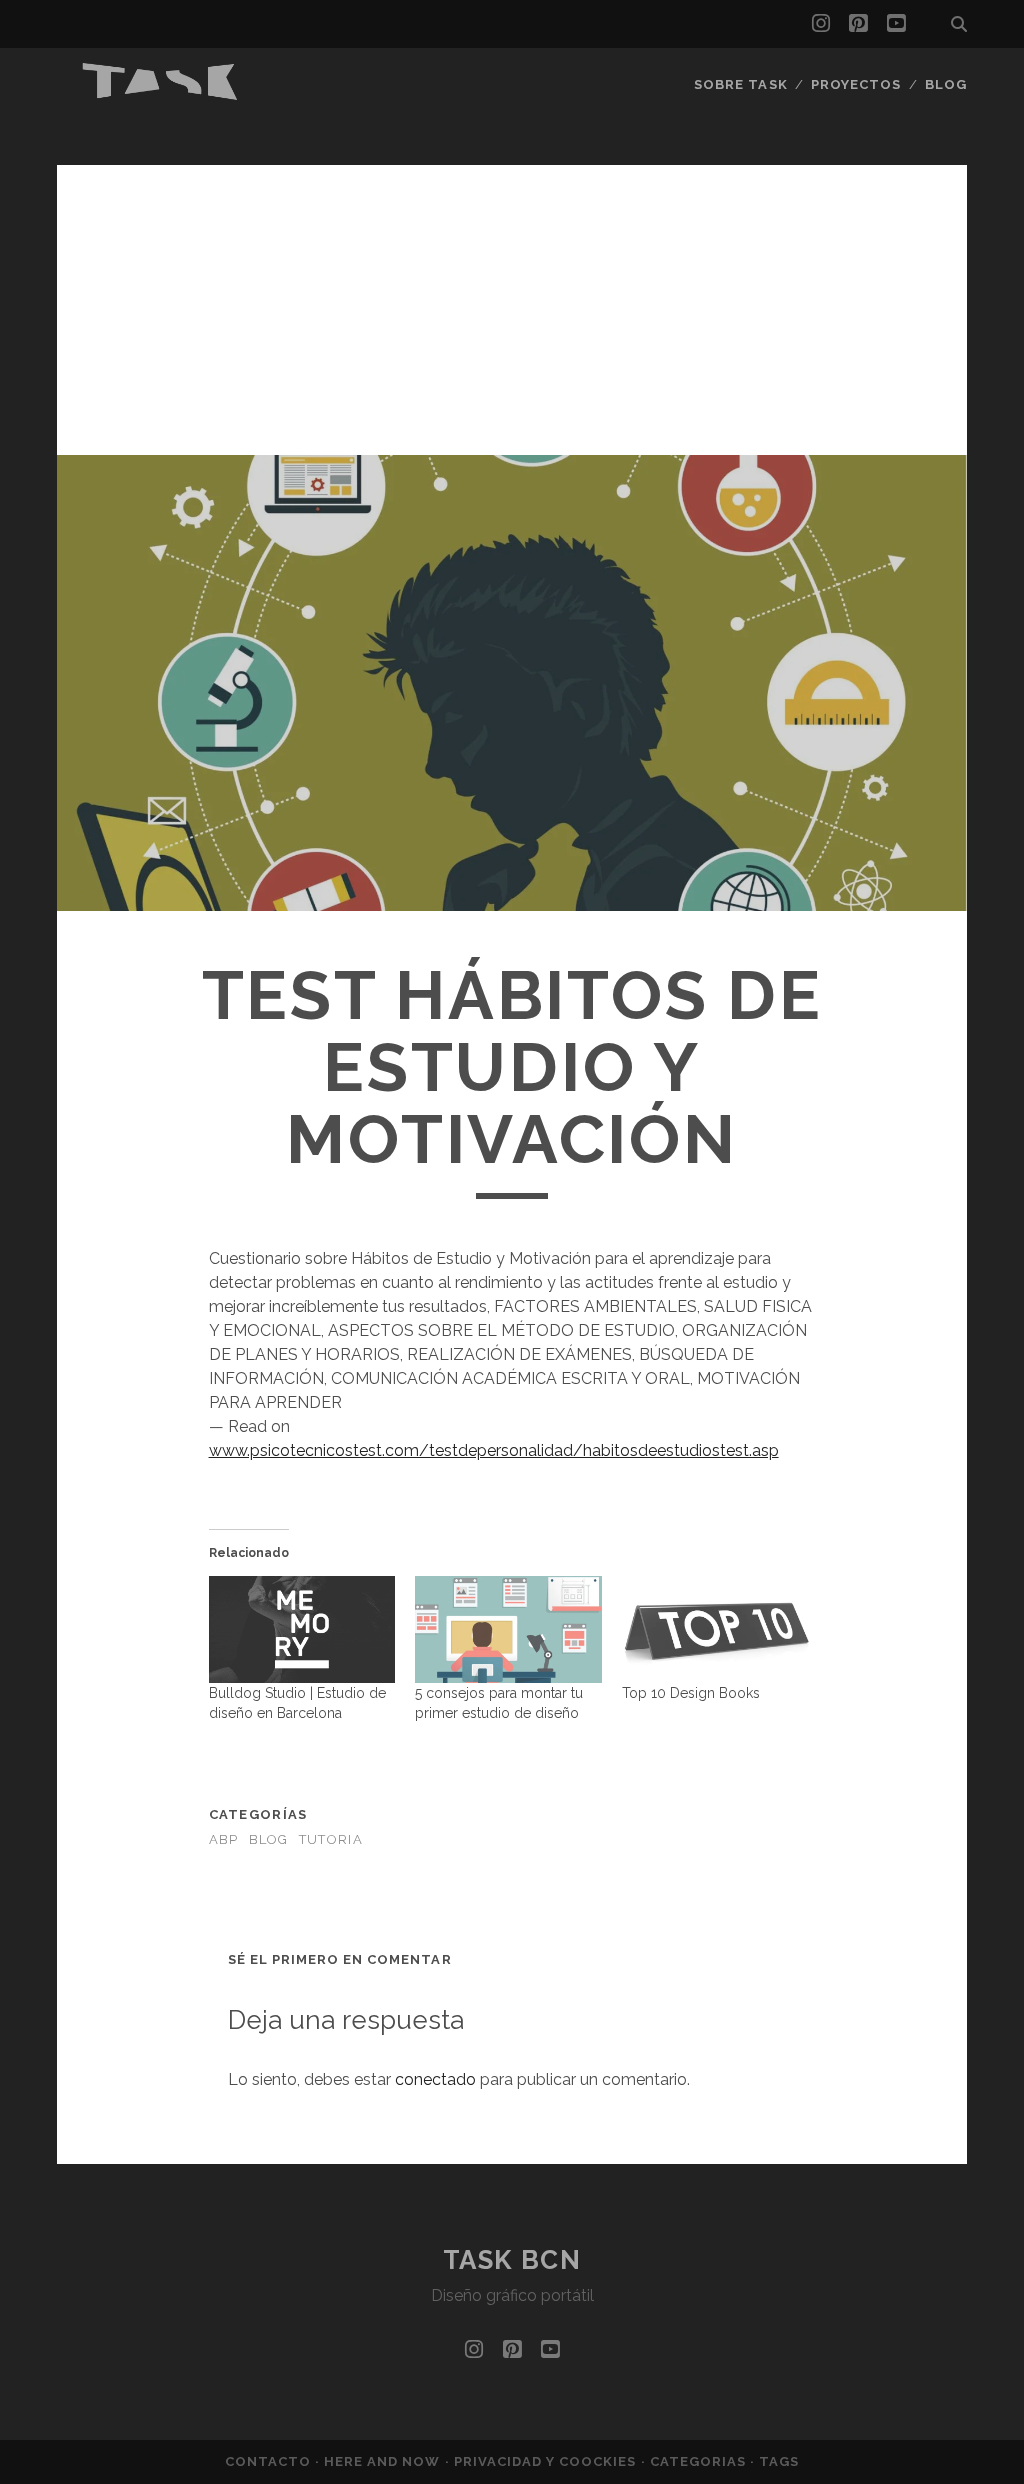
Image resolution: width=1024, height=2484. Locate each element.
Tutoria (331, 1839)
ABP (224, 1839)
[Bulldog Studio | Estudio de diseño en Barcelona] (302, 1629)
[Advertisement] (512, 305)
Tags (779, 2461)
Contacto (270, 2461)
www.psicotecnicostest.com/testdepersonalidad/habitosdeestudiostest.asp (494, 1450)
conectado (435, 2079)
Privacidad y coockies (547, 2461)
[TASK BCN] (161, 95)
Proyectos (856, 84)
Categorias (700, 2461)
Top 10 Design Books (691, 1693)
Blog (946, 84)
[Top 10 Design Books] (715, 1629)
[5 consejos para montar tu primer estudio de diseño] (508, 1629)
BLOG (269, 1839)
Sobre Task (740, 84)
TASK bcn (512, 2260)
